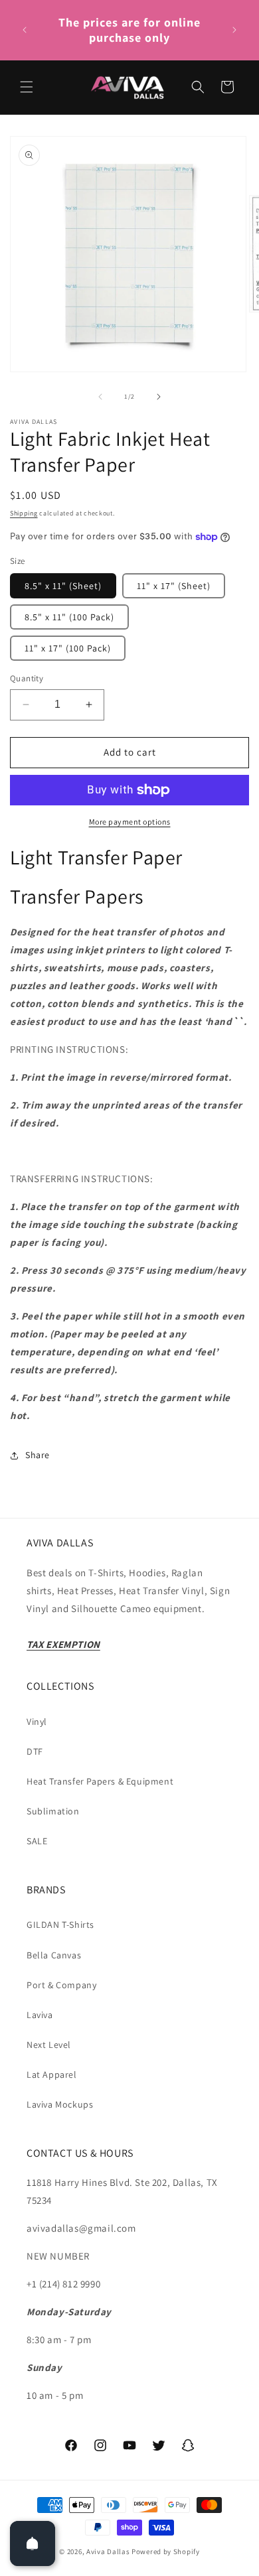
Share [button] (38, 1455)
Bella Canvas (54, 1955)
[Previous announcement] (25, 30)
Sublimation (53, 1811)
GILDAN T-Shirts (60, 1925)
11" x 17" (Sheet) (174, 586)
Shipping (24, 513)
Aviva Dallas (108, 2551)
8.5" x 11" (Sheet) (63, 586)
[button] (27, 87)
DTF (35, 1751)
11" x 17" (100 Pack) (68, 648)
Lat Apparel (52, 2074)
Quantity (27, 678)
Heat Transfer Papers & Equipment (100, 1781)
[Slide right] (159, 397)
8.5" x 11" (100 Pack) (69, 617)
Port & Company (61, 1985)
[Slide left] (100, 397)
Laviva (40, 2015)
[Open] (33, 2543)
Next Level (49, 2045)
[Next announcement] (234, 30)
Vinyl (37, 1722)
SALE (37, 1841)
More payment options (130, 822)
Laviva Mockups (60, 2104)
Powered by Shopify (166, 2551)
